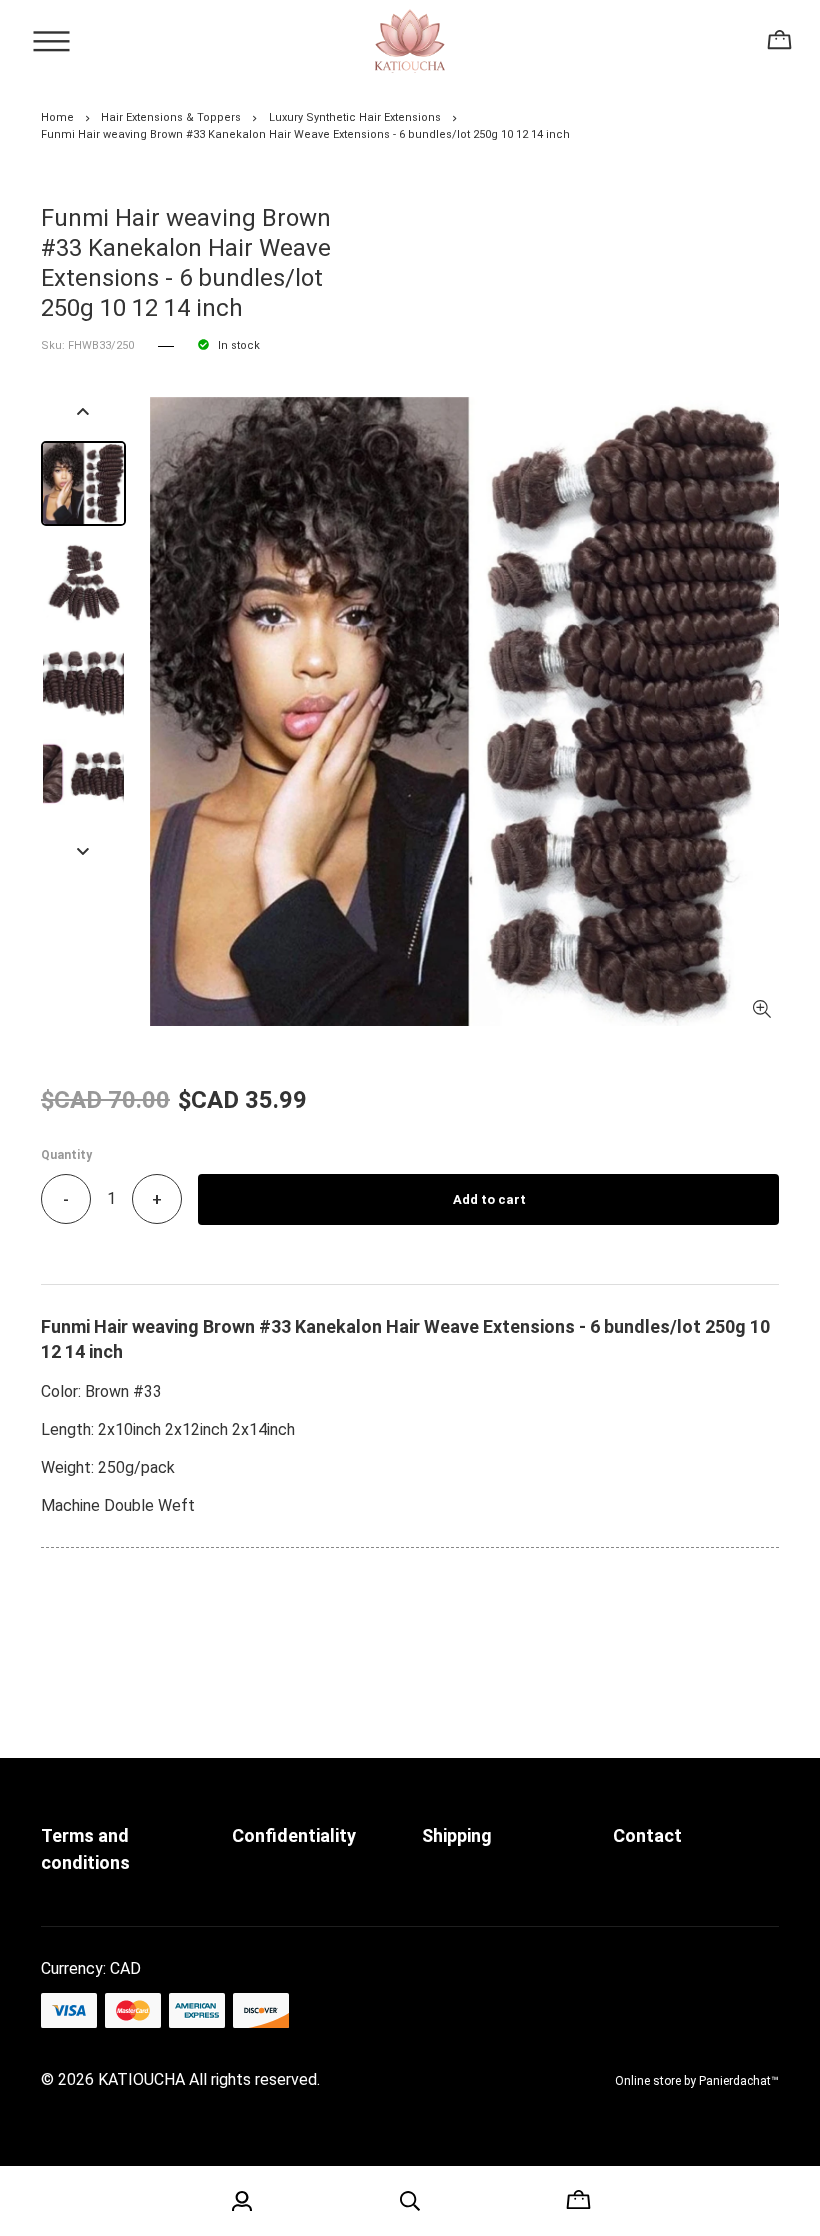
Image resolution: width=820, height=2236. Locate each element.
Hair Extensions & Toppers (171, 117)
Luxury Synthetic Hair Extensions (355, 117)
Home (57, 117)
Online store (648, 2081)
